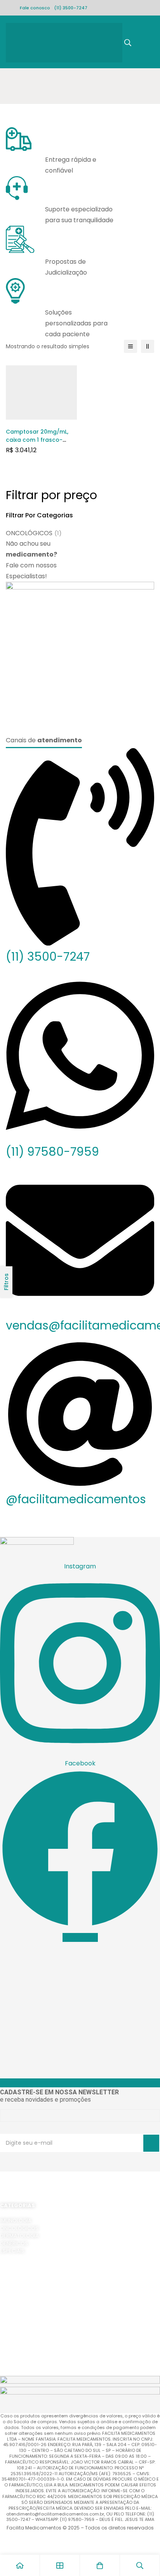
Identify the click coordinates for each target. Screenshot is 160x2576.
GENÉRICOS (14, 2243)
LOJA (6, 2334)
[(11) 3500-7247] (80, 943)
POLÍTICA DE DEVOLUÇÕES (32, 2274)
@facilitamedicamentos (76, 1499)
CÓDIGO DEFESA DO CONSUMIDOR (42, 2304)
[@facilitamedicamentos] (80, 1486)
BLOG (7, 2372)
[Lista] (130, 346)
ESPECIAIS (12, 2251)
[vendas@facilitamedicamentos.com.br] (80, 1312)
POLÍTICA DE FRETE (22, 2281)
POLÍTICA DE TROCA (24, 2296)
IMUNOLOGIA (16, 2221)
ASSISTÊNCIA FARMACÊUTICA (35, 2357)
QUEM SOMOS (17, 2326)
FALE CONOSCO (19, 2364)
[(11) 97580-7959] (80, 1138)
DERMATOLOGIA (19, 2236)
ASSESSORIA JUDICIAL (27, 2349)
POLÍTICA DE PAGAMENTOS (33, 2289)
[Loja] (60, 2565)
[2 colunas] (148, 346)
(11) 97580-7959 (52, 1152)
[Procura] (128, 43)
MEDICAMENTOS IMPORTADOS (37, 2342)
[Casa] (20, 2565)
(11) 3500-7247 (71, 8)
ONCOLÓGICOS (34, 533)
